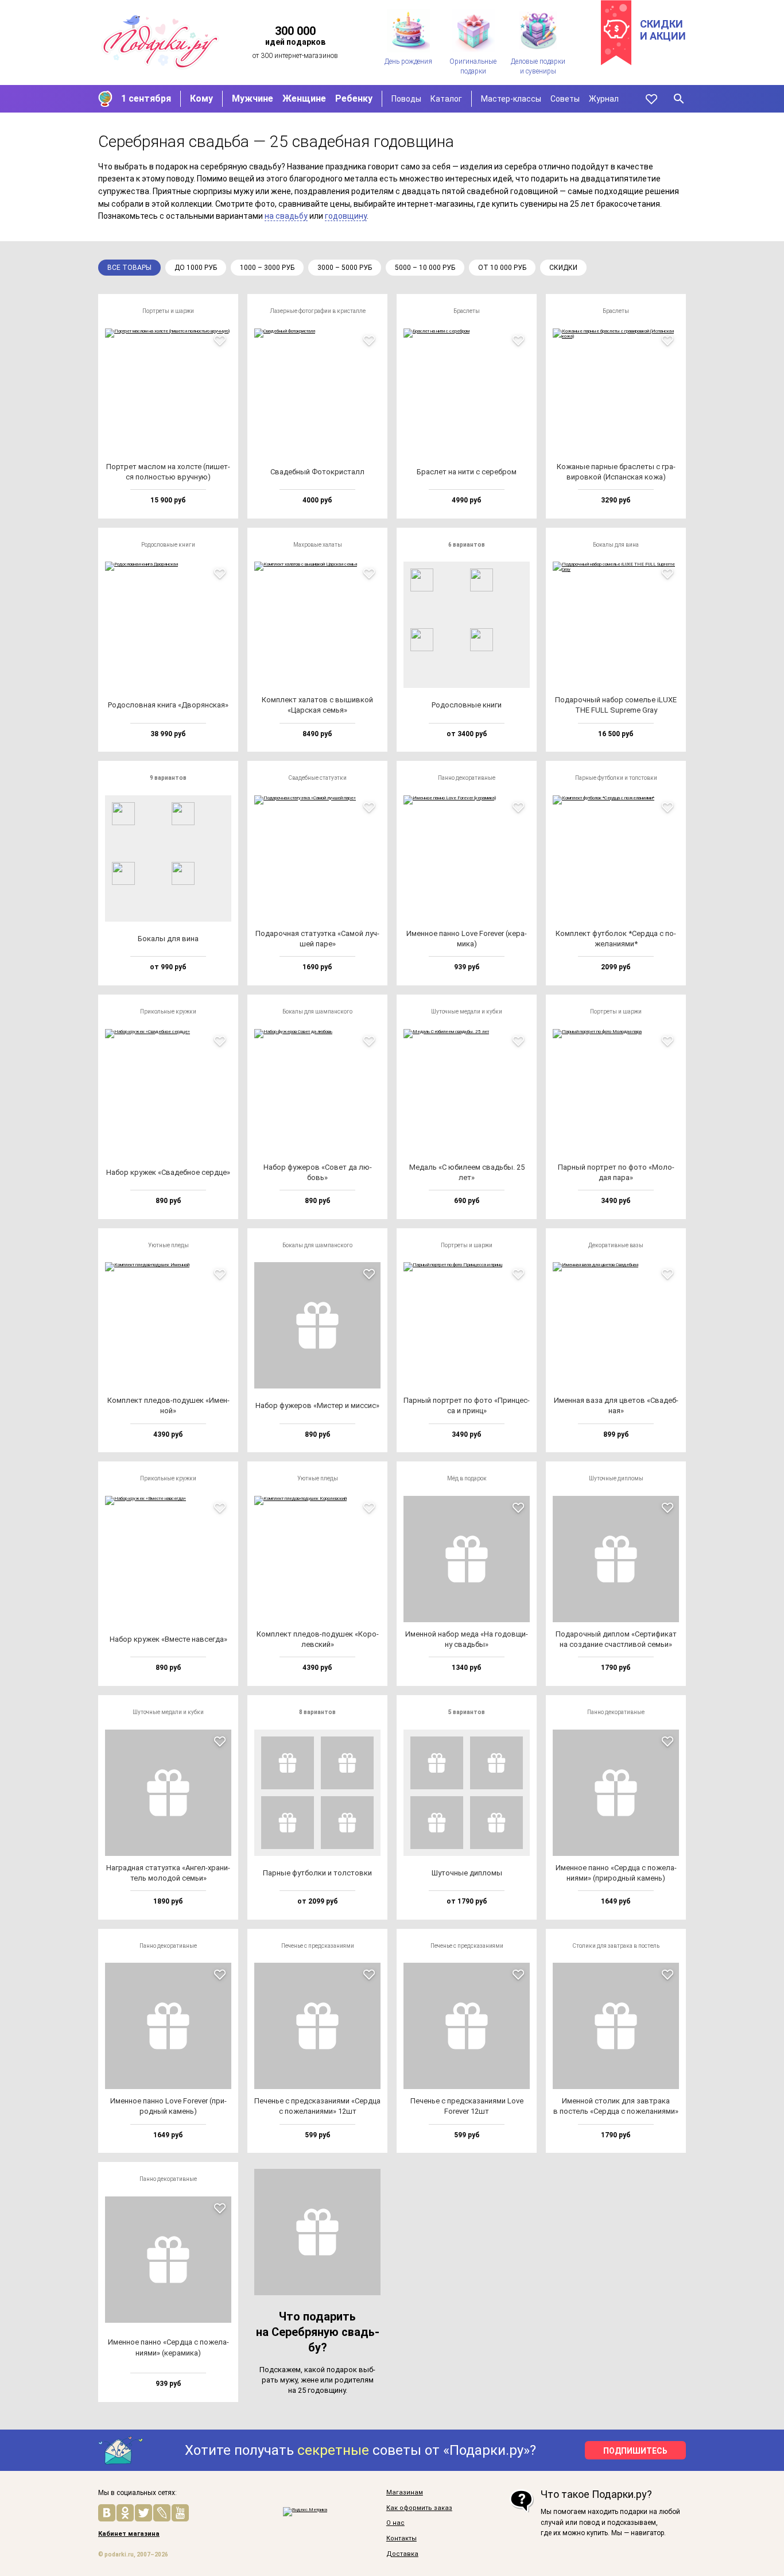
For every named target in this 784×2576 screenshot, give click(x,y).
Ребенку (354, 98)
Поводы (406, 99)
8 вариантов (317, 1712)
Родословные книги (168, 545)
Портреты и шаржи (168, 311)
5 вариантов (467, 1712)
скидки (563, 268)
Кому (201, 98)
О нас (395, 2523)
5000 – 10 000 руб (425, 268)
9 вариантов (168, 778)
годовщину (346, 216)
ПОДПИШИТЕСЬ (635, 2451)
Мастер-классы (511, 99)
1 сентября (146, 98)
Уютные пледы (168, 1245)
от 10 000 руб (502, 268)
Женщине (304, 98)
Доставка (402, 2554)
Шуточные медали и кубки (467, 1012)
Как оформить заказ (419, 2508)
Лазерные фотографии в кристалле (318, 311)
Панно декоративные (467, 778)
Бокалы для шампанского (317, 1012)
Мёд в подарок (467, 1478)
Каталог (446, 99)
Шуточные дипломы (616, 1478)
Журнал (604, 99)
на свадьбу (286, 216)
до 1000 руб (196, 268)
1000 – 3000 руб (267, 268)
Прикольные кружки (168, 1012)
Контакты (401, 2539)
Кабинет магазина (129, 2534)
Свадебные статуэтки (317, 778)
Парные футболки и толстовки (616, 778)
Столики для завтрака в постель (616, 1946)
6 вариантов (467, 545)
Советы (565, 99)
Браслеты (467, 311)
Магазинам (405, 2493)
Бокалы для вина (616, 545)
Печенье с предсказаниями (318, 1946)
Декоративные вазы (616, 1245)
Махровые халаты (318, 545)
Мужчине (253, 98)
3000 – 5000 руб (345, 268)
